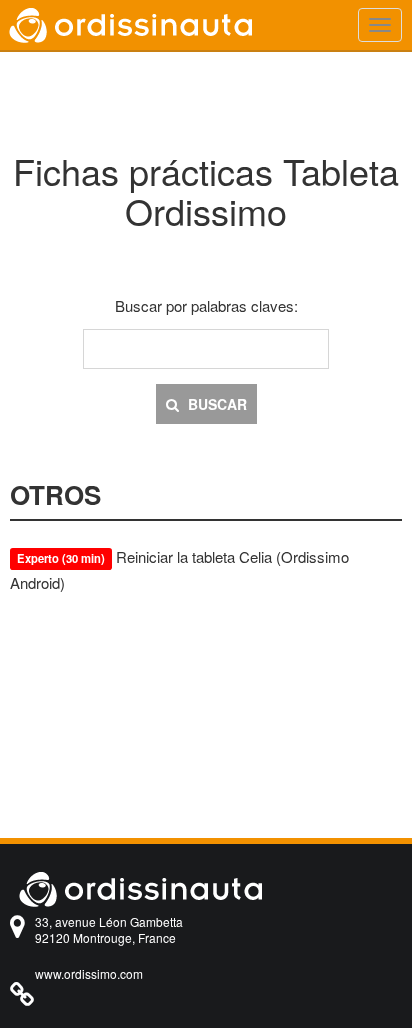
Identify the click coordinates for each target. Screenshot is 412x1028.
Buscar (215, 404)
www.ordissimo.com (89, 973)
